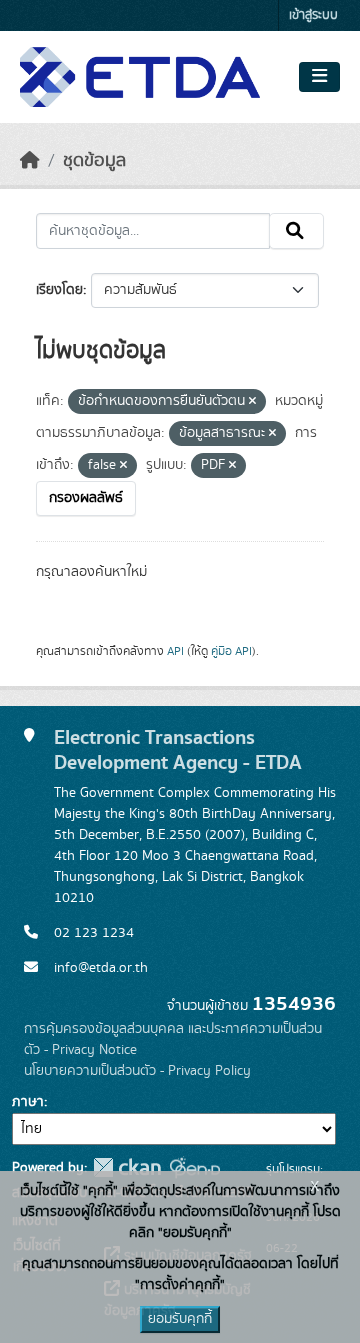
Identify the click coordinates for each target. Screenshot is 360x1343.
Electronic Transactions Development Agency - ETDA (178, 750)
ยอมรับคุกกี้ (180, 1319)
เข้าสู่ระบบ (313, 15)
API (175, 651)
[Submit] (296, 231)
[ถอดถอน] (252, 402)
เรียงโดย (59, 290)
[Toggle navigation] (319, 77)
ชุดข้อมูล (94, 161)
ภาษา (28, 1102)
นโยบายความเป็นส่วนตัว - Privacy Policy (137, 1071)
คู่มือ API (231, 651)
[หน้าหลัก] (30, 161)
